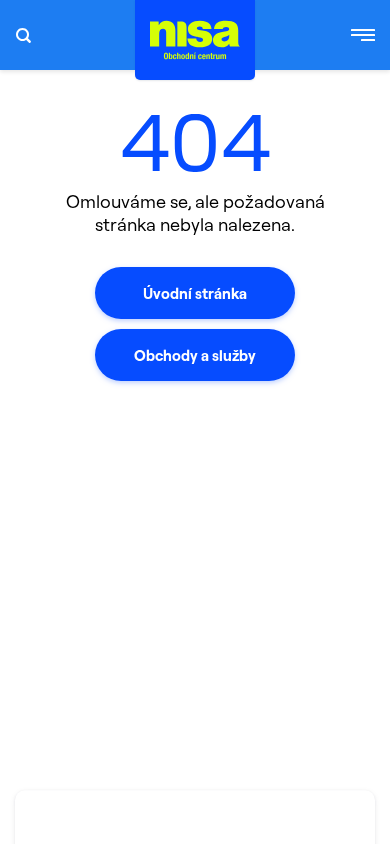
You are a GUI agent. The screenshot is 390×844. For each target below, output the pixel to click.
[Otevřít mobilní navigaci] (363, 35)
